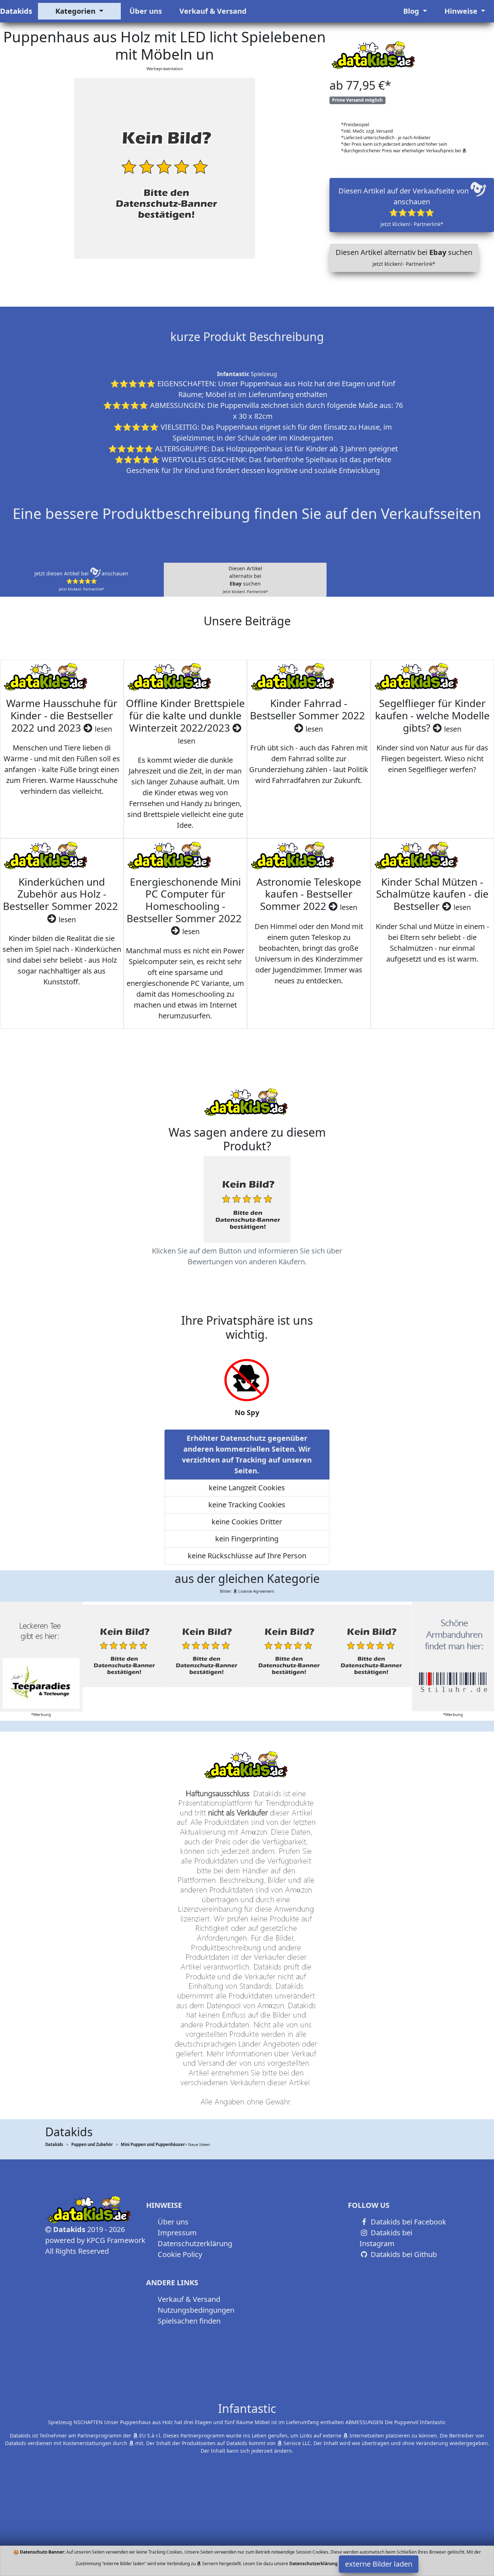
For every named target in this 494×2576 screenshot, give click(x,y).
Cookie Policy (180, 2254)
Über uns (146, 11)
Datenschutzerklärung (195, 2243)
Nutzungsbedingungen (196, 2310)
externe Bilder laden (379, 2564)
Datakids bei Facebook (408, 2222)
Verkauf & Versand (213, 11)
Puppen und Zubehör (92, 2144)
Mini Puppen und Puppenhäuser (153, 2144)
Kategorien (76, 11)
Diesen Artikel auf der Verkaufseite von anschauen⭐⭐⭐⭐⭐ (404, 207)
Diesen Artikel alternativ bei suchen (404, 257)
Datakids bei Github (403, 2254)
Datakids (16, 11)
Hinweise (462, 11)
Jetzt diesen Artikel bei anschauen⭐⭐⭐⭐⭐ (81, 581)
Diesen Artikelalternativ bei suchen (245, 580)
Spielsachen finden (189, 2321)
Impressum (177, 2233)
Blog (412, 11)
